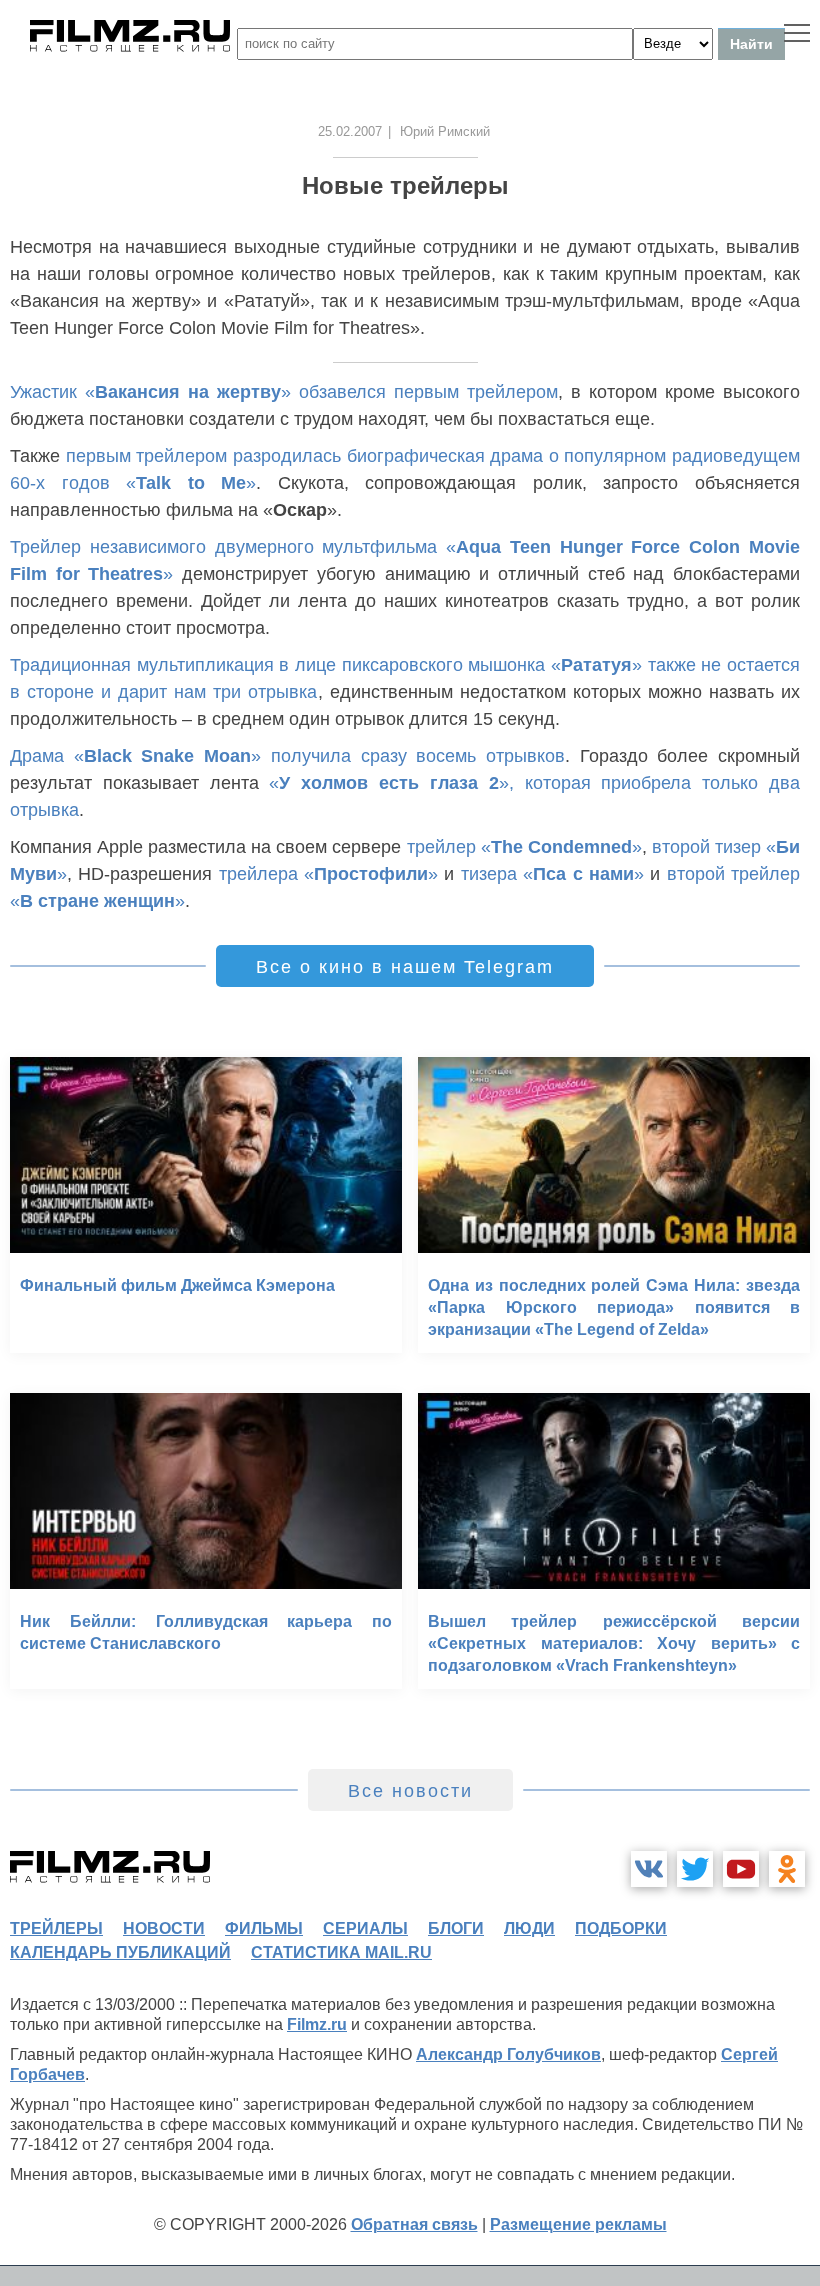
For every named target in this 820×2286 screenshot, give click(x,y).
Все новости (410, 1791)
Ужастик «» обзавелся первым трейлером (284, 392)
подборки (621, 1928)
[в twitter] (695, 1869)
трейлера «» (328, 874)
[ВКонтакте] (649, 1869)
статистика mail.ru (341, 1952)
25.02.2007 (350, 131)
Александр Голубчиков (508, 2054)
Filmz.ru (317, 2024)
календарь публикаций (120, 1952)
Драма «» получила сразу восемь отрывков (287, 756)
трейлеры (56, 1928)
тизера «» (552, 874)
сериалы (365, 1928)
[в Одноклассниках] (787, 1869)
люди (529, 1928)
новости (164, 1928)
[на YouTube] (741, 1869)
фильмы (264, 1928)
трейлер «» (524, 847)
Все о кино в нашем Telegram (405, 967)
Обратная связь (414, 2224)
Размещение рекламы (578, 2224)
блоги (456, 1928)
